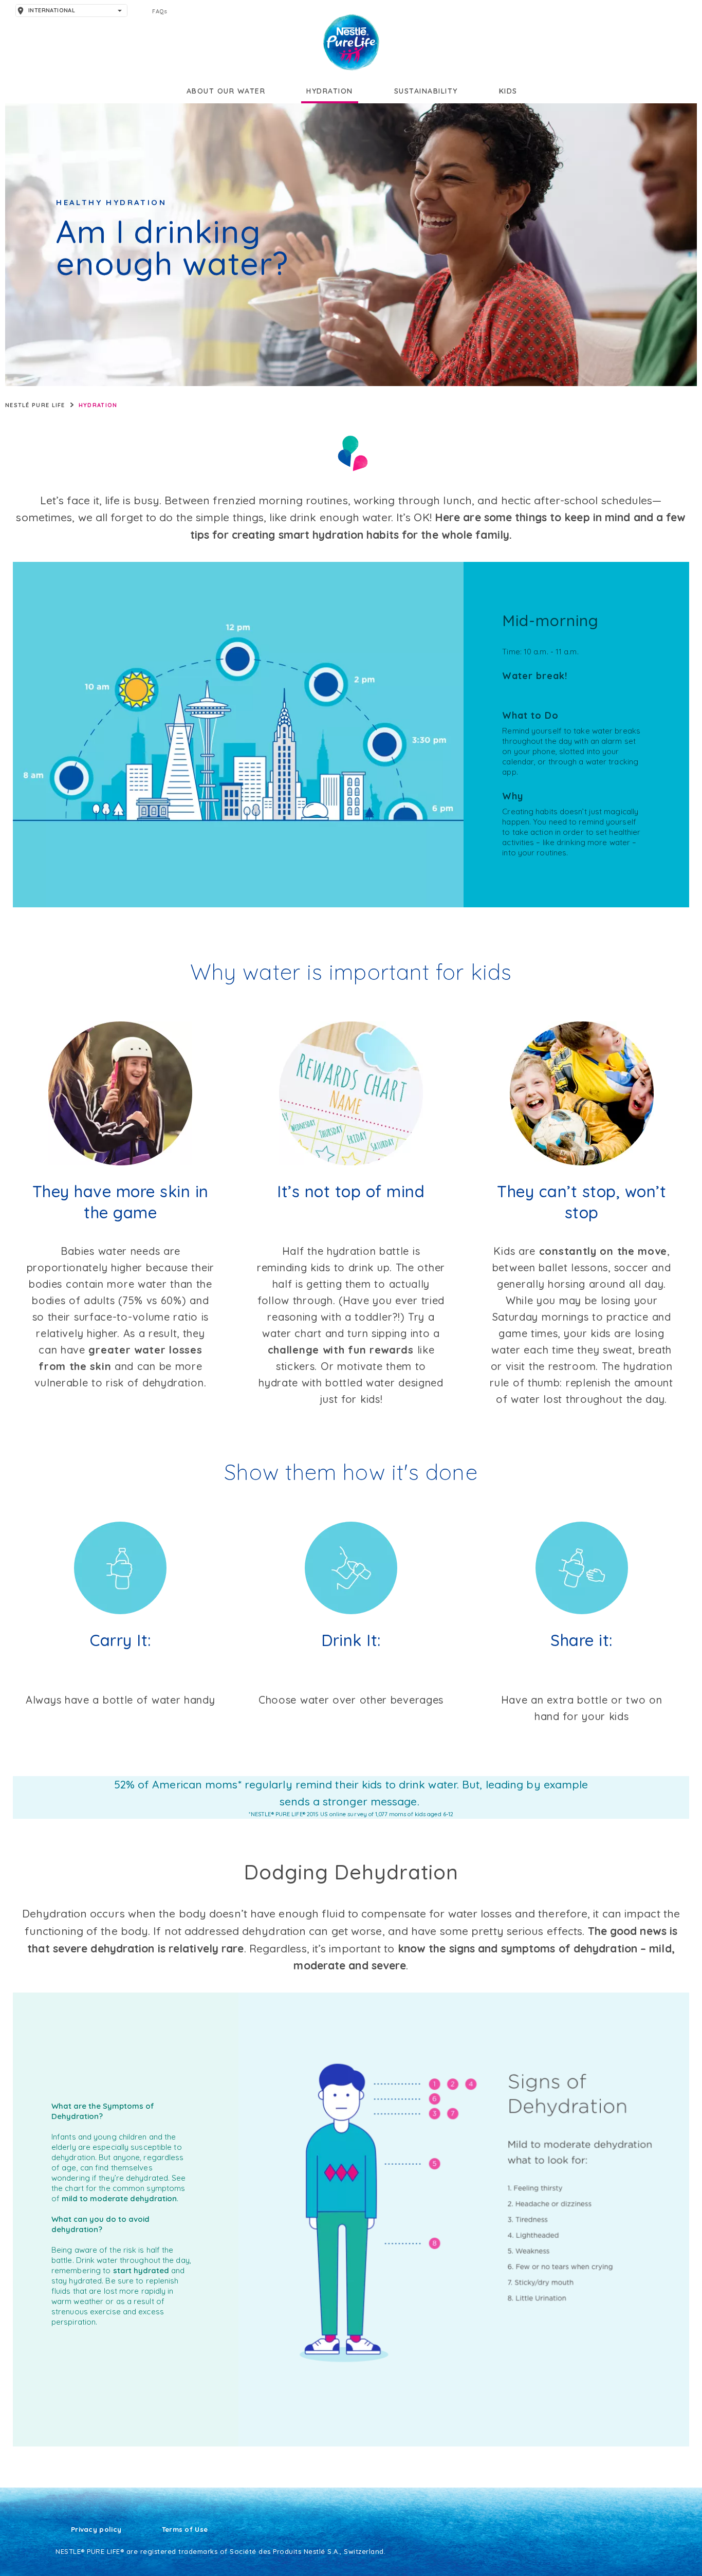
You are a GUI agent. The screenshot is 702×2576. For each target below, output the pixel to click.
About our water (226, 91)
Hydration (330, 91)
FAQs (160, 11)
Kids (508, 91)
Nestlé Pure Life (35, 405)
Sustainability (426, 91)
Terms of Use (185, 2530)
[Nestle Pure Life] (351, 42)
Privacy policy (96, 2530)
